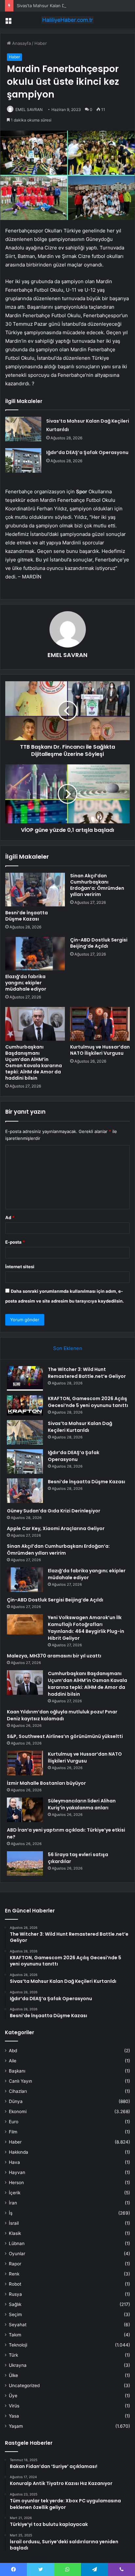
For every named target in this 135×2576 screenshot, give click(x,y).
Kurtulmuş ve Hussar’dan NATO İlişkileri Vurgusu (100, 1050)
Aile (13, 2061)
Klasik (15, 2233)
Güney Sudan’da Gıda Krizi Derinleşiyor (54, 1511)
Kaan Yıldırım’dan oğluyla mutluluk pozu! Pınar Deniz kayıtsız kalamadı (62, 1715)
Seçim (15, 2314)
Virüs (14, 2406)
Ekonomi (18, 2111)
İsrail (14, 2223)
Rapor (15, 2264)
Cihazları (18, 2091)
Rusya (15, 2294)
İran (13, 2203)
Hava (14, 2162)
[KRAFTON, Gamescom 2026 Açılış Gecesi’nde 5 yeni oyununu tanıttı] (25, 1405)
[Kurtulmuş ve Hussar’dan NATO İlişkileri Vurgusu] (100, 1024)
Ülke (13, 2375)
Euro (14, 2122)
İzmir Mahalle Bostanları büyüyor (46, 1783)
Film (13, 2132)
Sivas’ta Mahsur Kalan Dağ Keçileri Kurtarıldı (61, 6)
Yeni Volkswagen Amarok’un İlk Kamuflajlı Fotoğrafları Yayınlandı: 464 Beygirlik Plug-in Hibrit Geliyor (86, 1628)
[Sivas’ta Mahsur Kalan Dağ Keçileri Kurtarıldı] (23, 429)
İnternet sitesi (20, 1267)
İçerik (15, 2193)
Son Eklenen (68, 1348)
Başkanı (17, 2071)
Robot (15, 2284)
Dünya (16, 2101)
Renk (14, 2274)
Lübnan (17, 2243)
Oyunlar (17, 2254)
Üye (13, 2396)
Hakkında (19, 2152)
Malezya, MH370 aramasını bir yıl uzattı (54, 1656)
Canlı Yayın (20, 2081)
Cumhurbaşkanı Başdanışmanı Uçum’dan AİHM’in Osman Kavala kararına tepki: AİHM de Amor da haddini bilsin (34, 1062)
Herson (16, 2183)
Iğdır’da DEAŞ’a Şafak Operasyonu (87, 452)
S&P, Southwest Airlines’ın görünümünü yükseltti (65, 1736)
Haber (41, 43)
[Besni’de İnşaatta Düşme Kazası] (35, 890)
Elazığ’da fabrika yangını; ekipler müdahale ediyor (26, 983)
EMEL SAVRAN (29, 110)
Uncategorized (24, 2385)
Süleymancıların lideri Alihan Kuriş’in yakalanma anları (82, 1804)
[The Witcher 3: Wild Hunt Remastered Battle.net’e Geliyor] (25, 1378)
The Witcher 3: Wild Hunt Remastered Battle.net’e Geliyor (87, 1373)
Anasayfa (21, 43)
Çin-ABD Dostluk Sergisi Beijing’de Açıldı (99, 943)
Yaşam (16, 2426)
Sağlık (15, 2304)
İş (11, 2213)
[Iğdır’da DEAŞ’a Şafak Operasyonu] (23, 460)
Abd (13, 2051)
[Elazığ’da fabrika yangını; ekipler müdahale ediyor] (35, 954)
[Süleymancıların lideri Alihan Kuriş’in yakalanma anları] (25, 1810)
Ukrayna (18, 2365)
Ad (10, 1217)
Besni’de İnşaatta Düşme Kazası (27, 916)
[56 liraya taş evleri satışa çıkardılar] (25, 1863)
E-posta (15, 1242)
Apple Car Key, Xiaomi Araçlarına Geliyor (56, 1528)
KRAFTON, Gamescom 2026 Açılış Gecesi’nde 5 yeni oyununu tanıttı (88, 1402)
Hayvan (17, 2172)
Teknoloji (18, 2345)
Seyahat (18, 2325)
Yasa (14, 2416)
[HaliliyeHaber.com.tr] (67, 20)
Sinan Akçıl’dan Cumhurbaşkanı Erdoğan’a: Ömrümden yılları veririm (97, 885)
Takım (15, 2335)
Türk (13, 2355)
